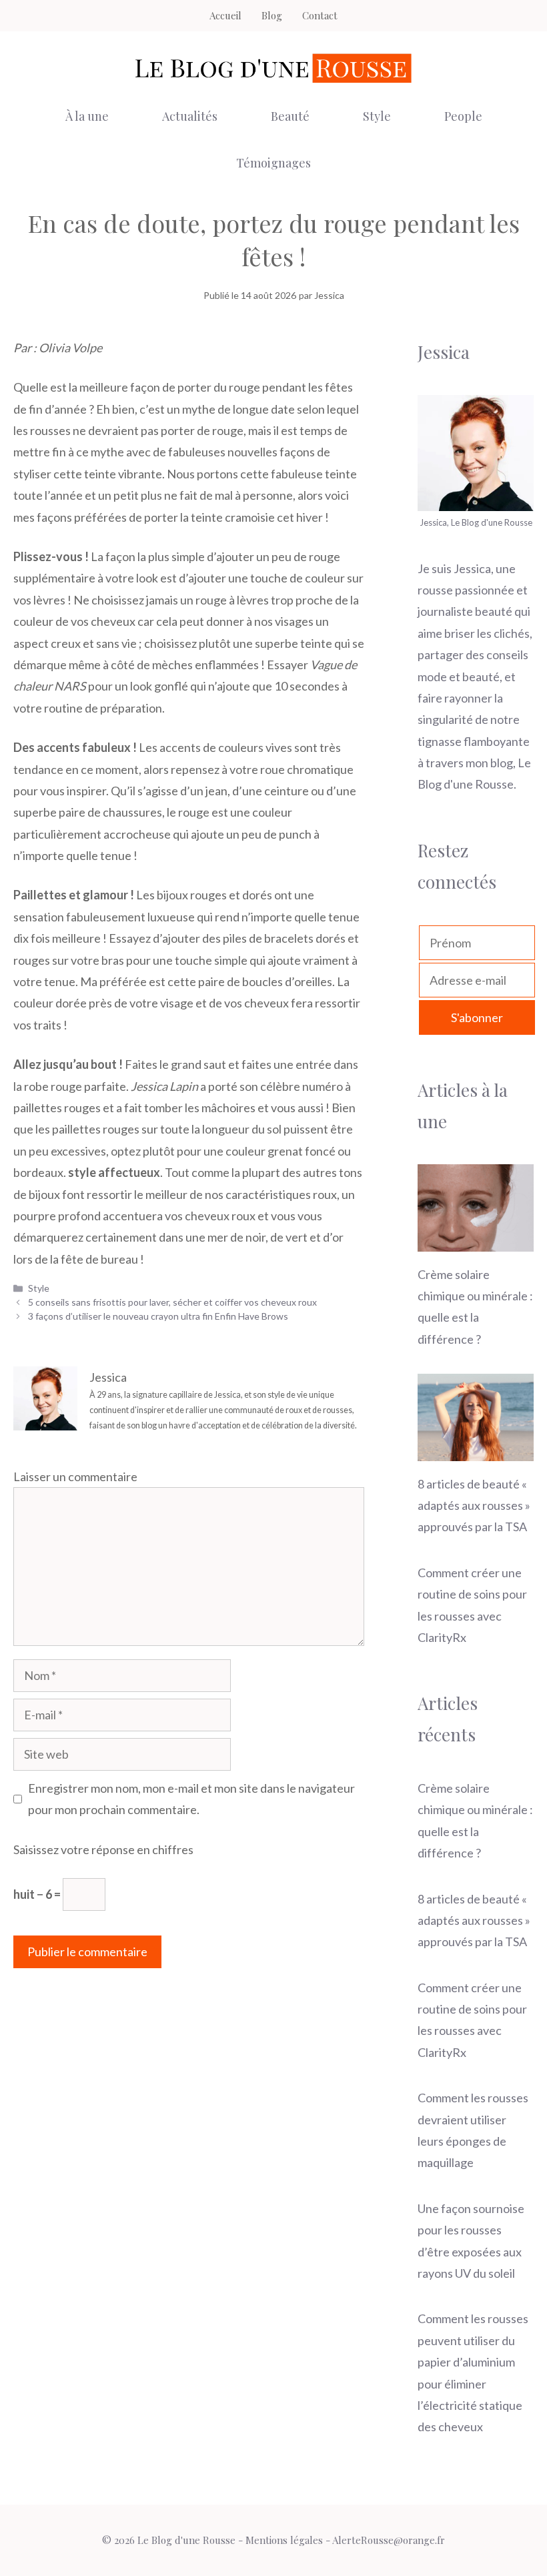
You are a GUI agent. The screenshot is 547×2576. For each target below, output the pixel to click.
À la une (87, 116)
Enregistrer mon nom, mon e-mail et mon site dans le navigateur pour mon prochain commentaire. (191, 1799)
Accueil (225, 15)
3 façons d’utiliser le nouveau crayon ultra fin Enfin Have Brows (158, 1316)
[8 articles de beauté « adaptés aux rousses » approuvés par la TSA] (476, 1450)
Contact (320, 15)
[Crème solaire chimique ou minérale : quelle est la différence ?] (476, 1240)
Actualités (190, 116)
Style (377, 116)
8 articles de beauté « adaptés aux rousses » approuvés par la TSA (474, 1506)
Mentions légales (284, 2540)
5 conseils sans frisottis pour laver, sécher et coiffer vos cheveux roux (172, 1302)
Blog (272, 15)
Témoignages (273, 163)
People (463, 116)
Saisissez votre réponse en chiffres (103, 1849)
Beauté (290, 116)
